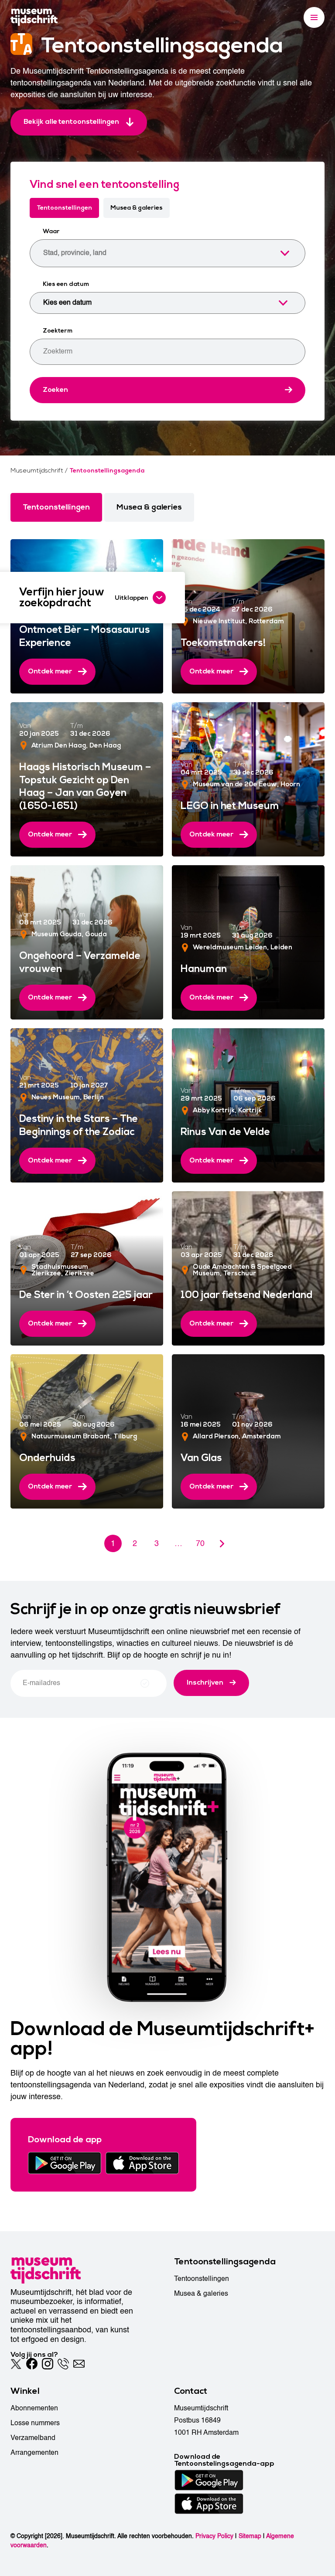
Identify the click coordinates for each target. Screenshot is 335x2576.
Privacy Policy (214, 2536)
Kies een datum (66, 284)
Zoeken (55, 390)
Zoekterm (58, 331)
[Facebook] (32, 2364)
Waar (51, 231)
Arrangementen (34, 2453)
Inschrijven (205, 1682)
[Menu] (314, 17)
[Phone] (63, 2364)
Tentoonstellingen (64, 208)
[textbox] (160, 253)
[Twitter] (16, 2364)
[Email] (79, 2364)
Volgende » (222, 1543)
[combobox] (167, 253)
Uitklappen (132, 598)
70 (200, 1544)
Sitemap (250, 2536)
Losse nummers (35, 2423)
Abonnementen (34, 2408)
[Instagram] (48, 2364)
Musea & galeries (137, 208)
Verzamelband (33, 2438)
